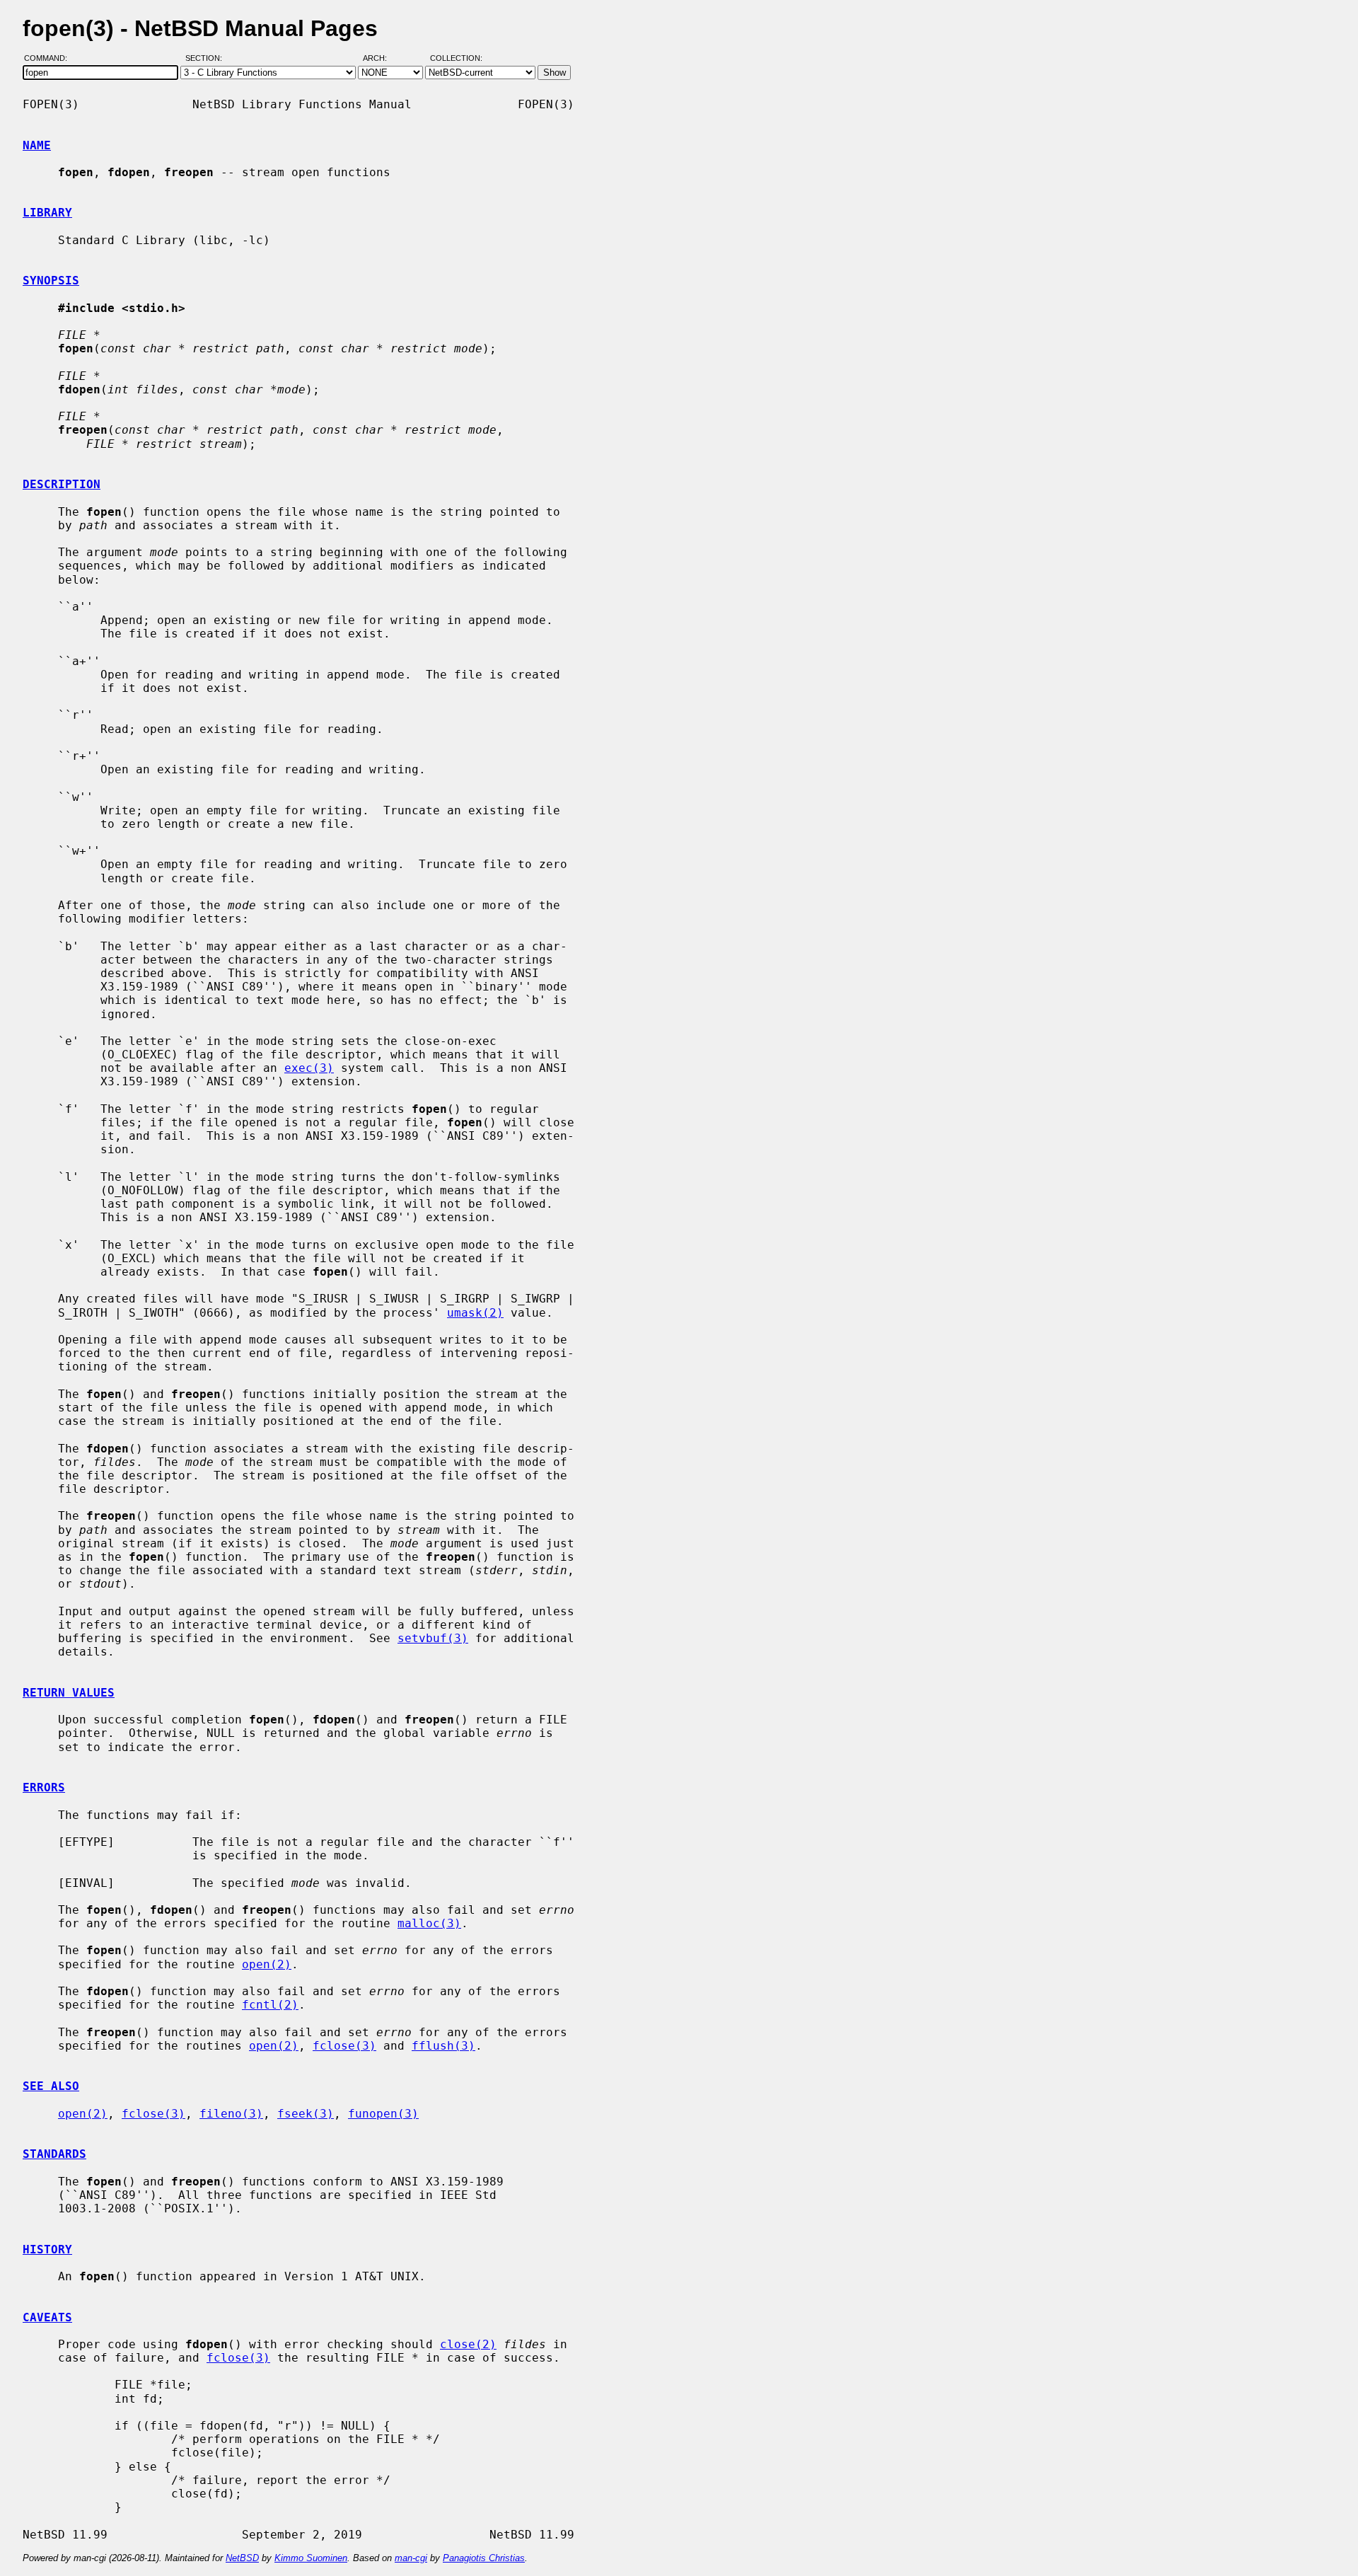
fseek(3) (306, 2114)
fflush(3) (443, 2046)
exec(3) (309, 1068)
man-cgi (411, 2558)
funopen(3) (383, 2114)
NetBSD (242, 2558)
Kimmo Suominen (311, 2558)
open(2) (267, 1964)
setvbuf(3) (433, 1638)
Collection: (456, 59)
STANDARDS (54, 2154)
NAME (37, 145)
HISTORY (47, 2249)
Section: (207, 59)
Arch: (381, 59)
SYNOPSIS (51, 281)
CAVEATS (47, 2317)
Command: (50, 59)
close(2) (468, 2344)
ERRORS (44, 1787)
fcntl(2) (270, 2005)
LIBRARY (47, 213)
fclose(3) (344, 2046)
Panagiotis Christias (484, 2558)
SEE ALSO (51, 2086)
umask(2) (475, 1313)
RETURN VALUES (69, 1693)
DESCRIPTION (62, 484)
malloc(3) (429, 1923)
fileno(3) (231, 2114)
